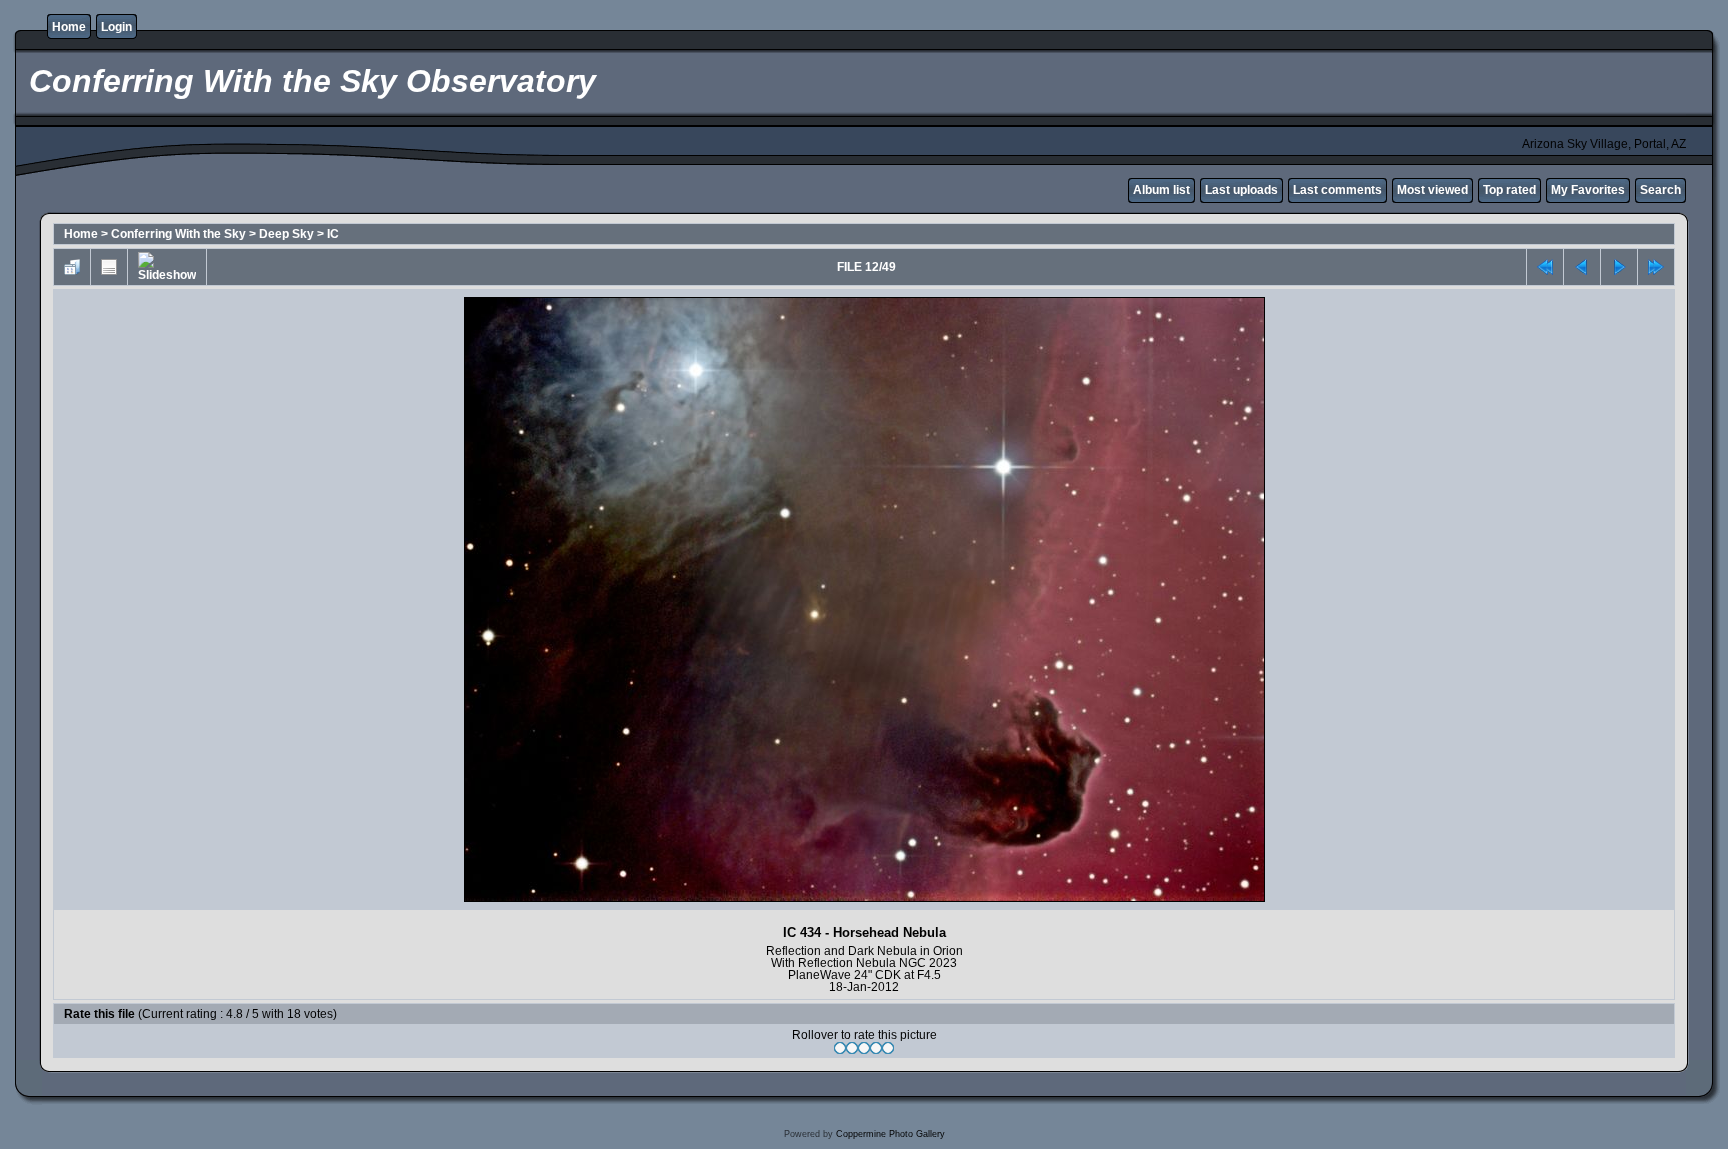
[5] (888, 1048)
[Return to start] (1545, 267)
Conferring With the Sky (178, 234)
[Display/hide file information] (109, 267)
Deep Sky (286, 234)
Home (69, 27)
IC (333, 234)
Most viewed (1432, 190)
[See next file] (1619, 267)
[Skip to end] (1656, 267)
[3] (864, 1048)
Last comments (1337, 190)
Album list (1161, 190)
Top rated (1509, 190)
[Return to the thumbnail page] (72, 267)
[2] (852, 1048)
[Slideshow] (167, 267)
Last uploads (1241, 190)
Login (116, 27)
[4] (876, 1048)
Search (1660, 190)
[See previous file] (1582, 267)
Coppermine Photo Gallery (890, 1134)
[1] (840, 1048)
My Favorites (1588, 190)
